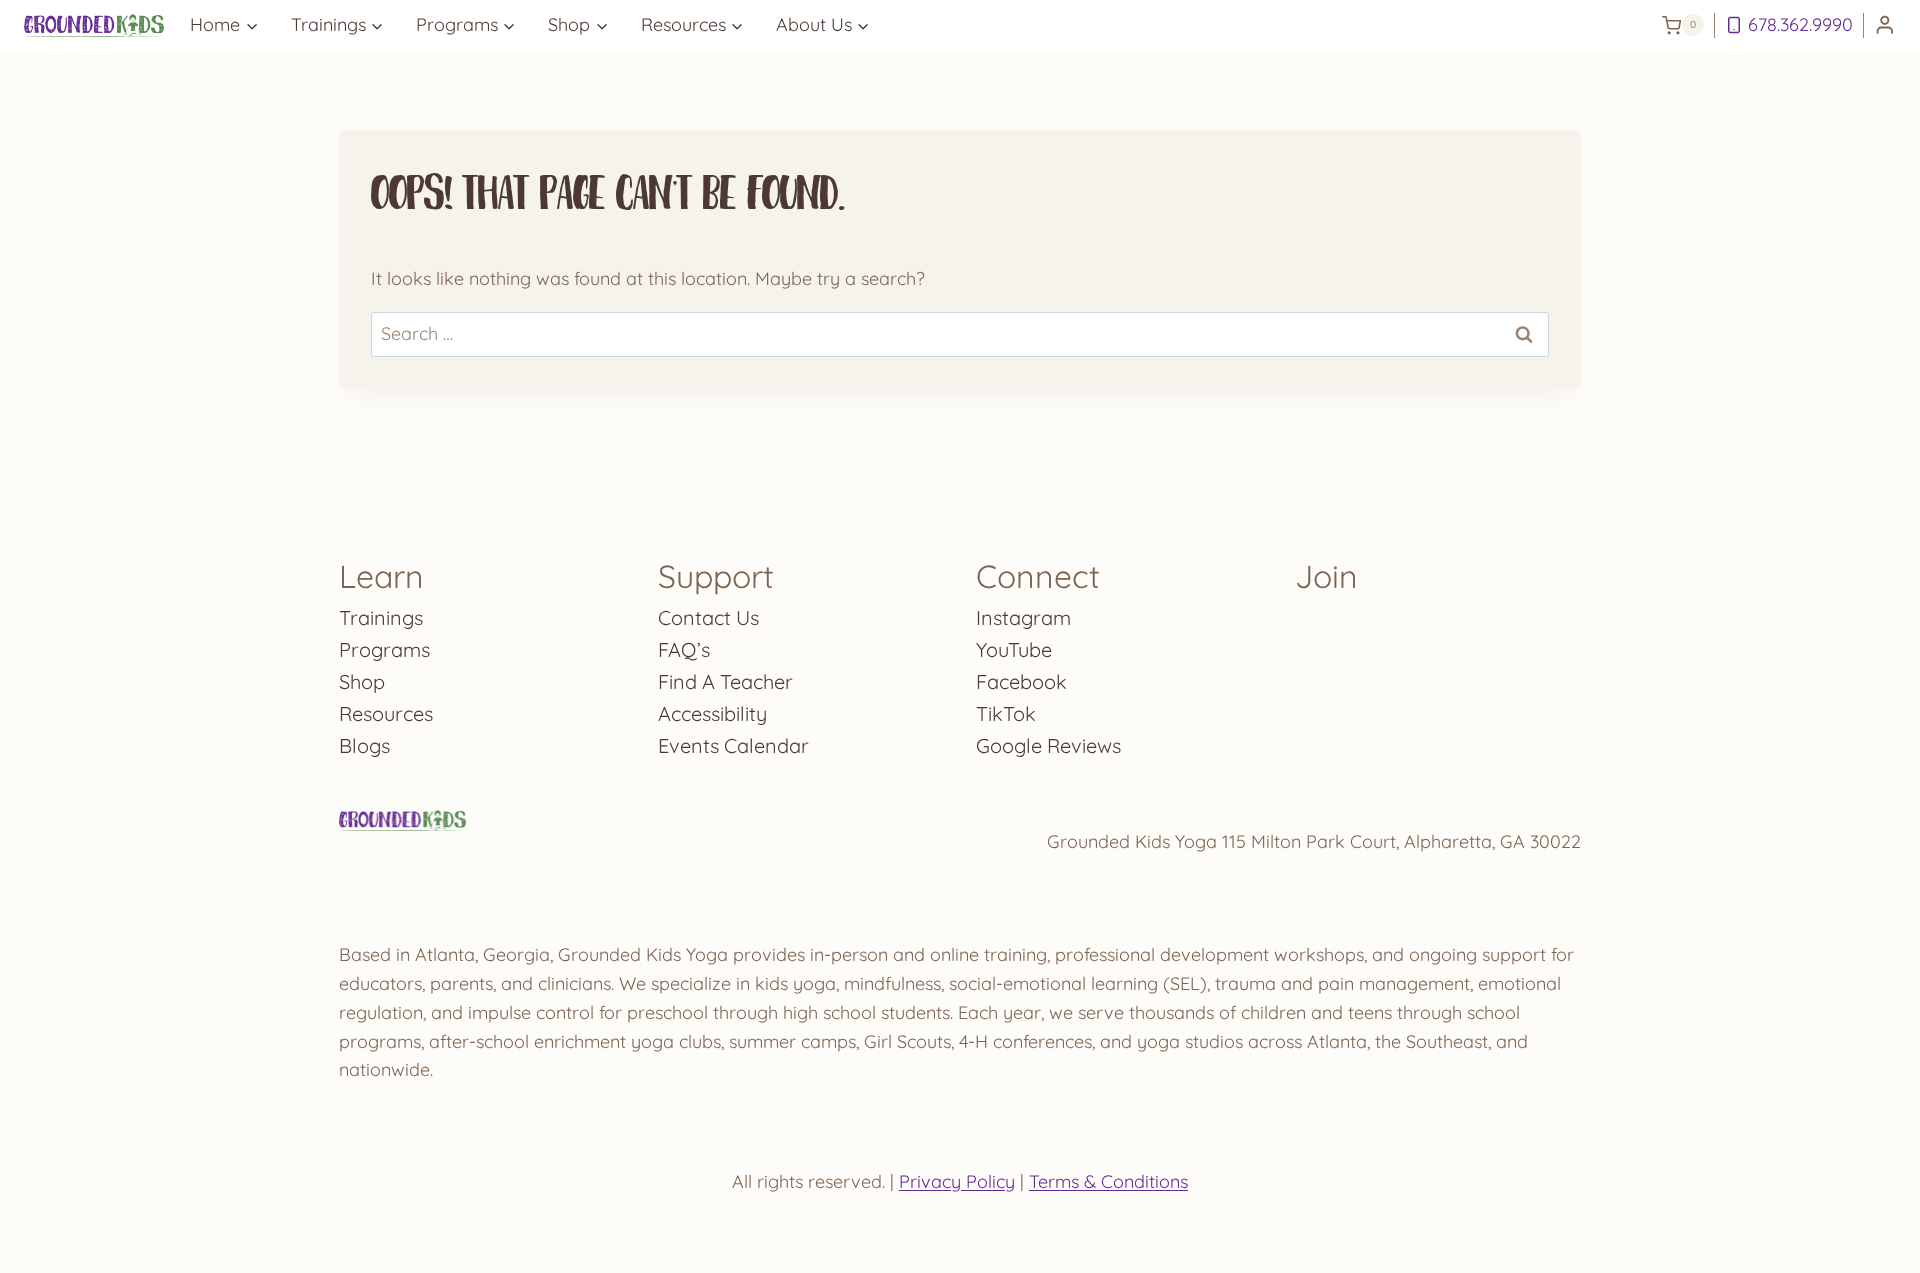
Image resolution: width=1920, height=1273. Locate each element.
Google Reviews (1048, 745)
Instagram (1023, 617)
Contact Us (708, 617)
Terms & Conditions (1108, 1181)
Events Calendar (733, 745)
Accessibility (712, 713)
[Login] (1885, 25)
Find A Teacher (725, 681)
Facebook (1021, 681)
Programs (384, 649)
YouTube (1014, 649)
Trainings (381, 617)
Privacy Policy (957, 1181)
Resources (386, 713)
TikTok (1006, 713)
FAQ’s (684, 649)
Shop (362, 681)
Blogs (364, 745)
